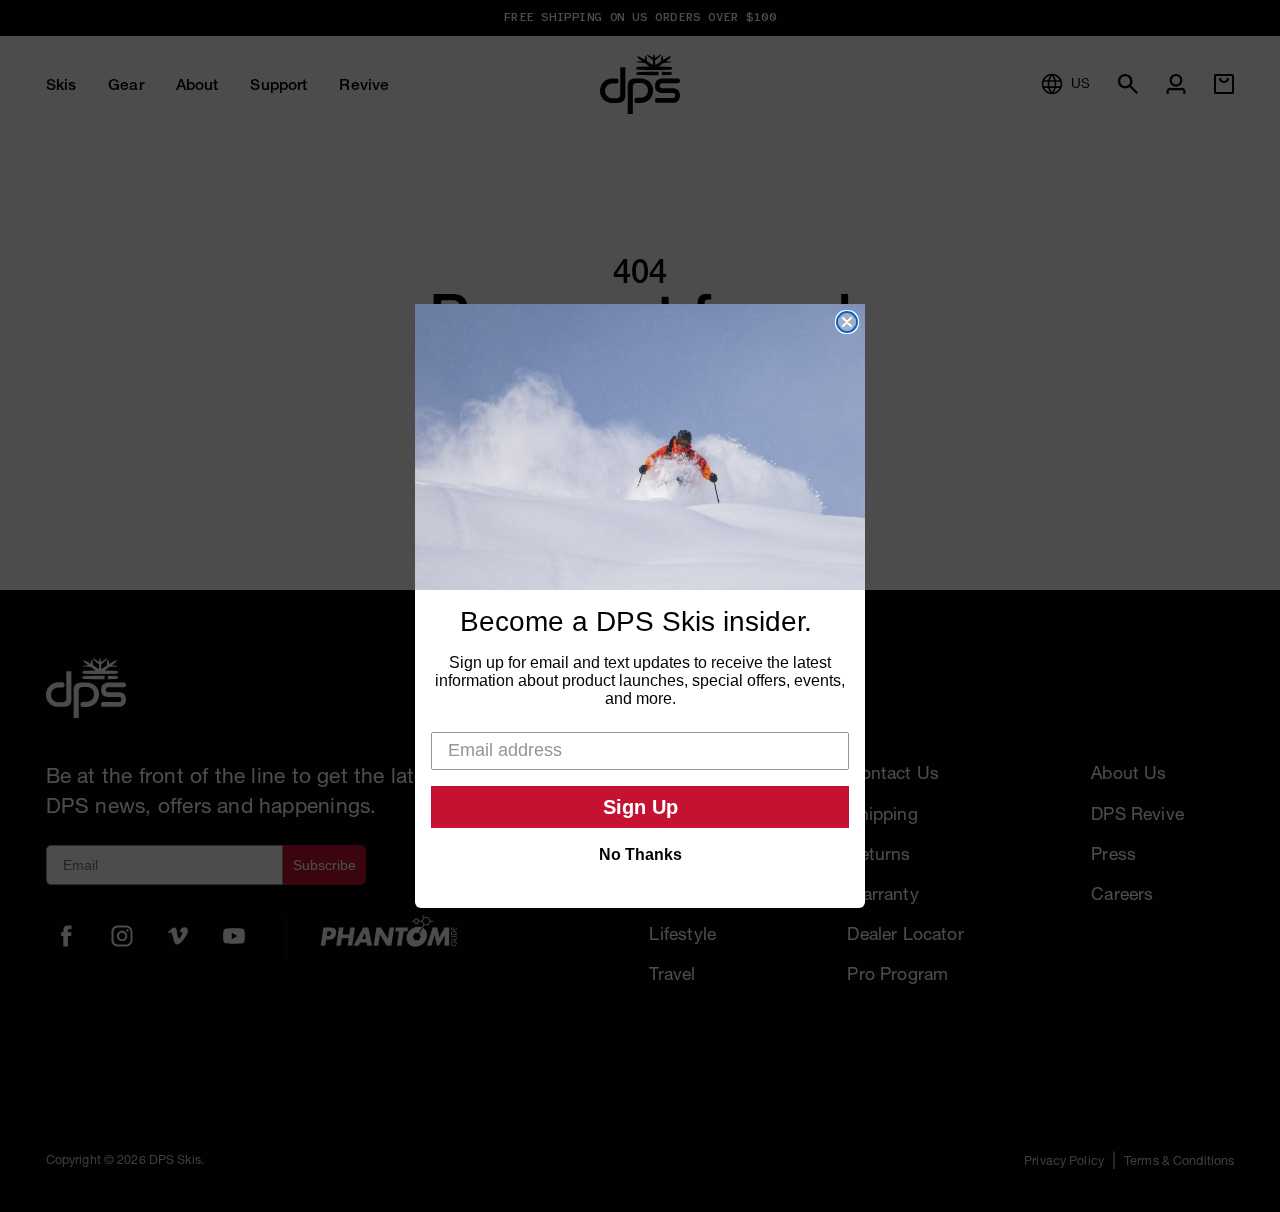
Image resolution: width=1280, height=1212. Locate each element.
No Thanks (640, 854)
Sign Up (640, 807)
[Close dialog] (847, 322)
